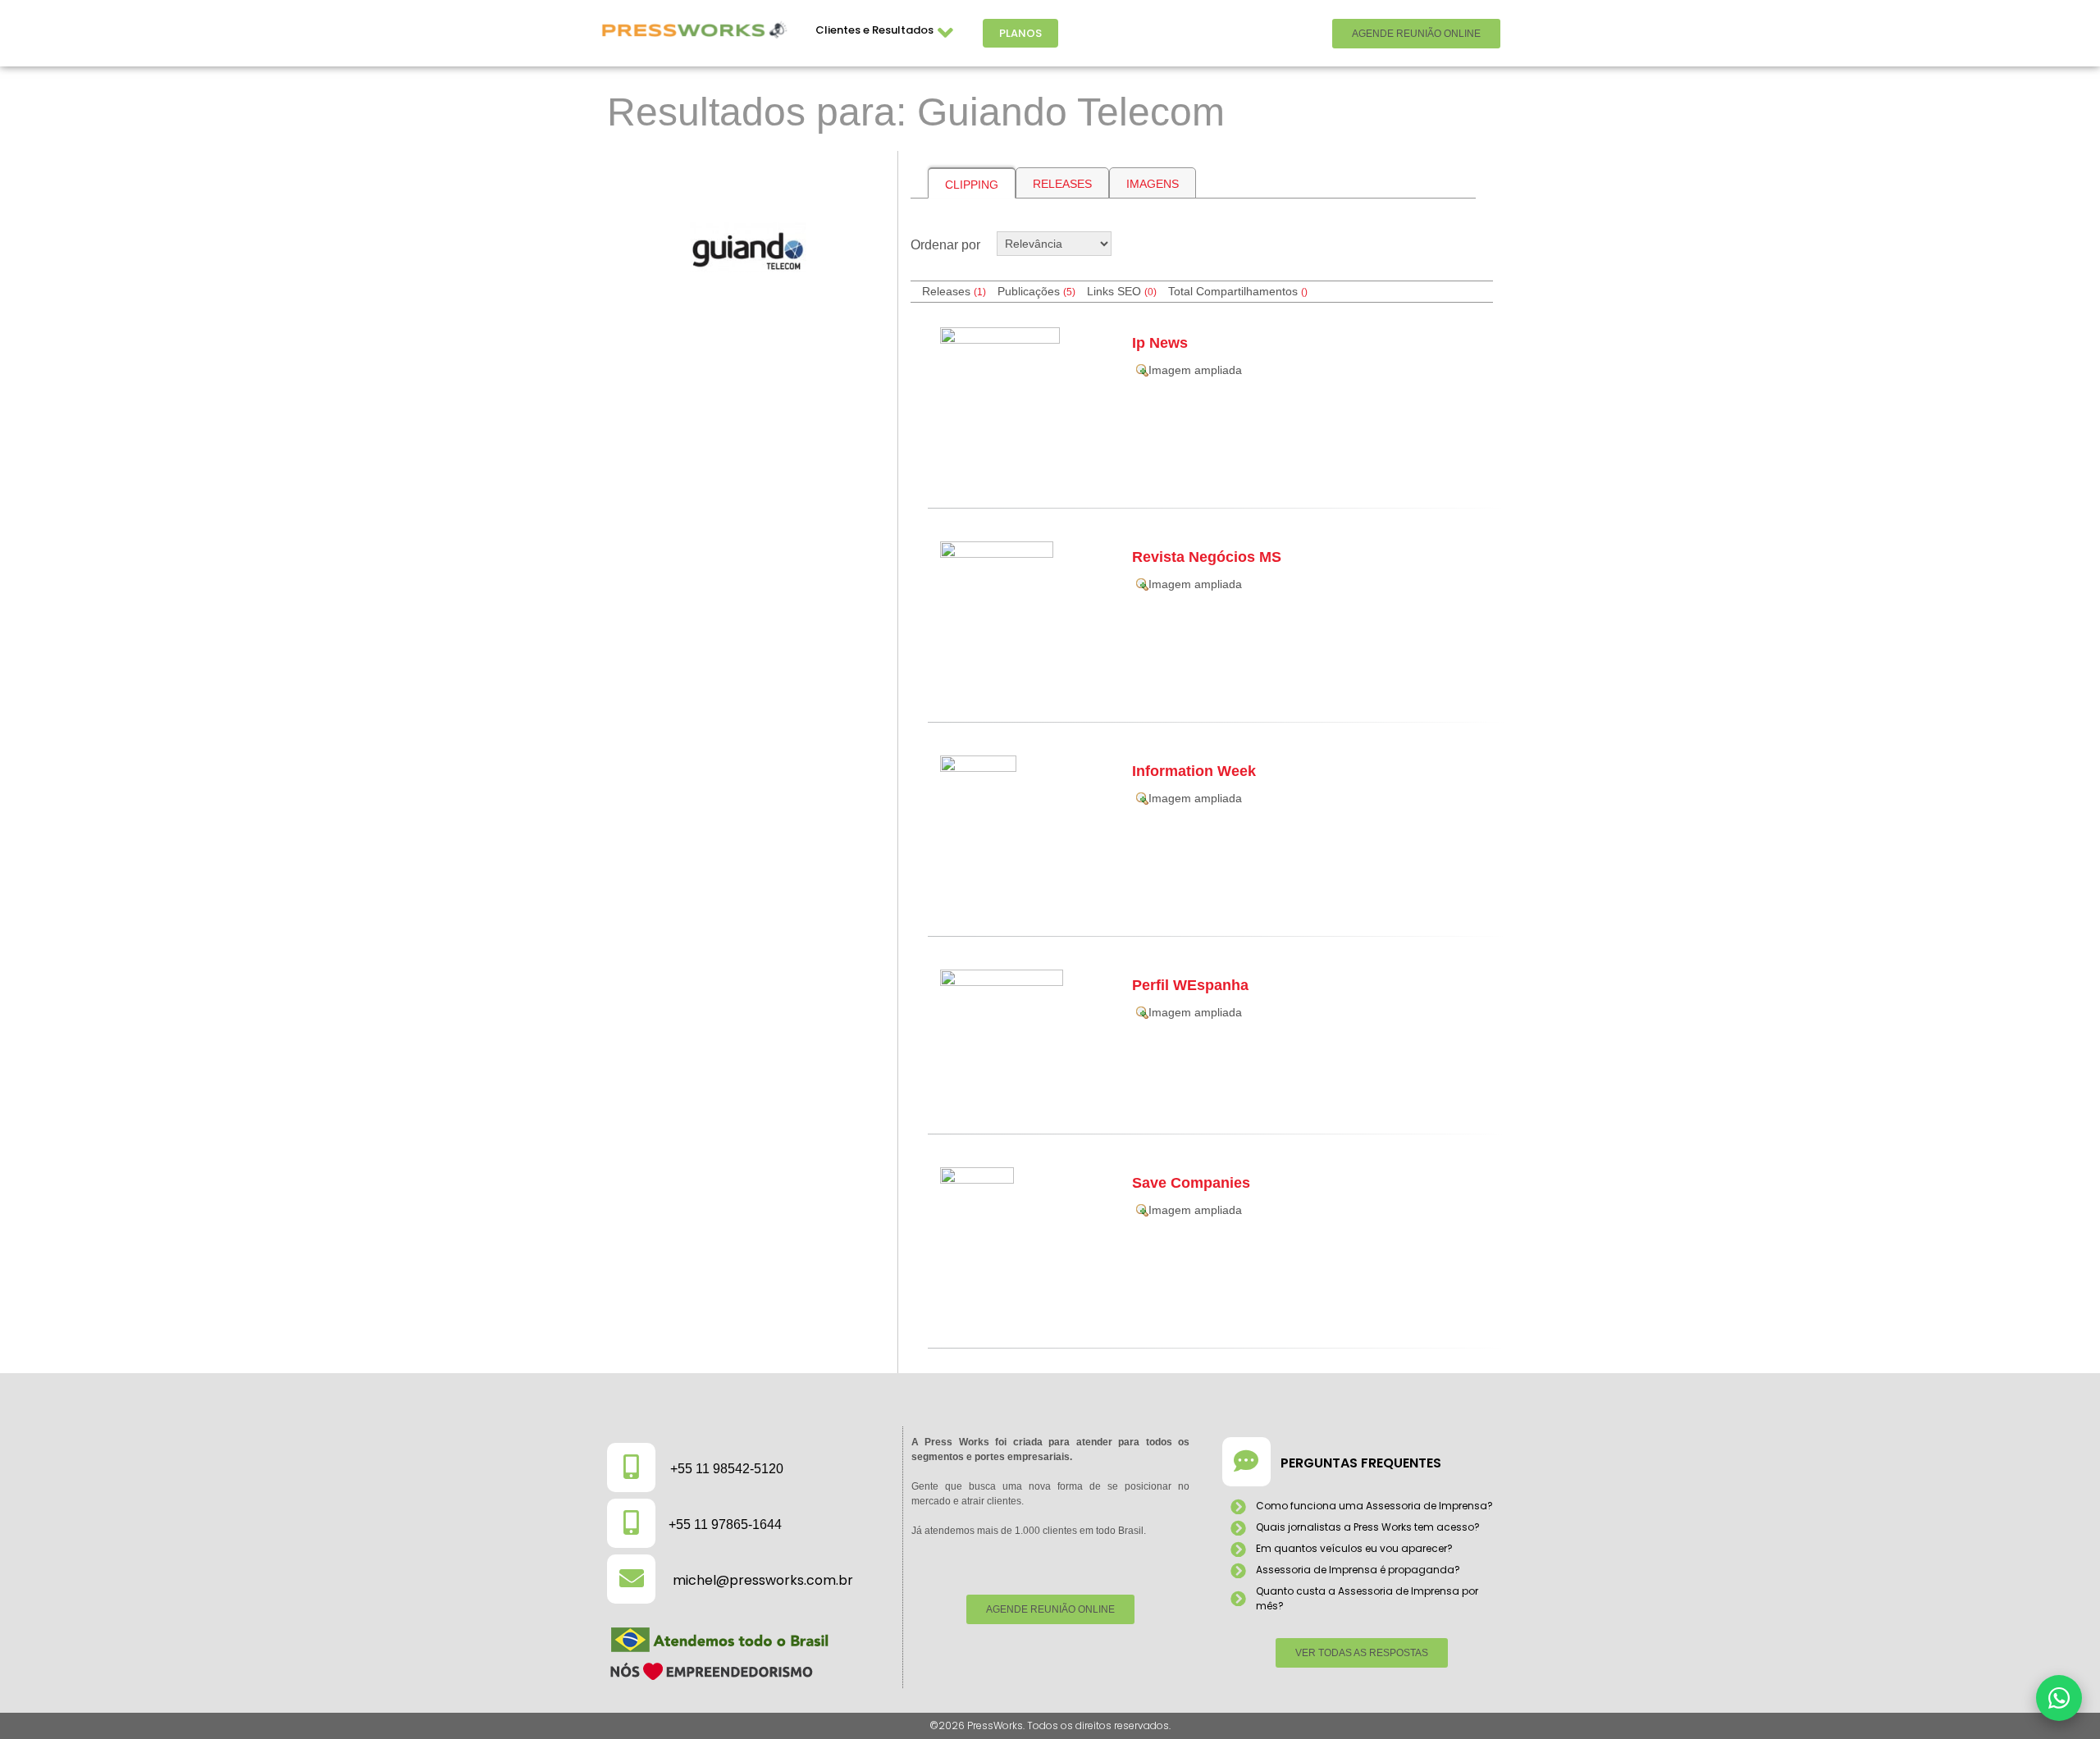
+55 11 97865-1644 (725, 1524)
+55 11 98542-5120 (727, 1469)
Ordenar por (945, 245)
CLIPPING (972, 185)
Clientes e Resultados (874, 30)
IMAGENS (1153, 184)
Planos (1020, 33)
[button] (2059, 1698)
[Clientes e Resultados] (946, 33)
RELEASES (1062, 184)
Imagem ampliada (1195, 370)
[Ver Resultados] (746, 247)
